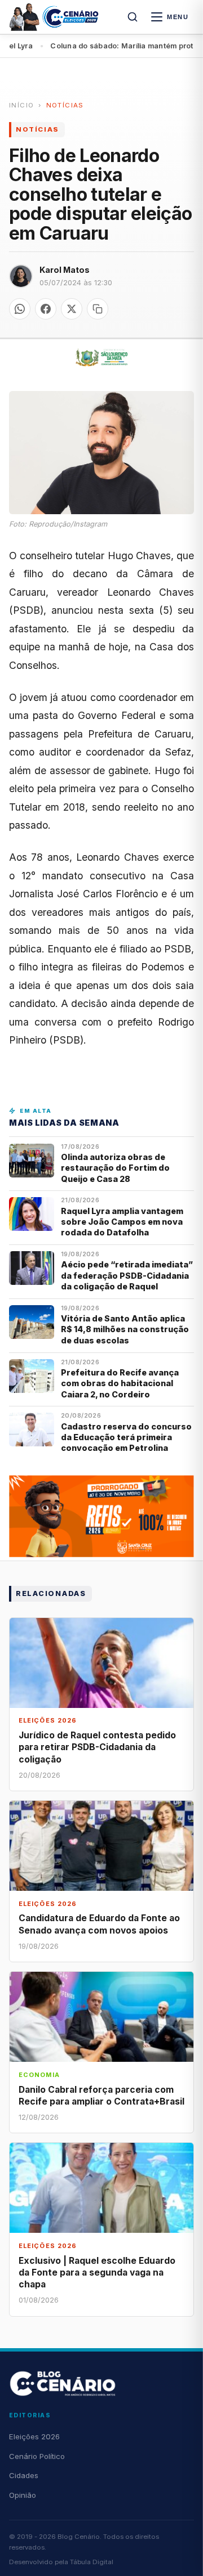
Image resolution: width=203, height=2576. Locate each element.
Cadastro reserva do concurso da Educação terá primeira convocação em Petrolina (126, 1437)
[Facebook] (46, 309)
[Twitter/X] (72, 309)
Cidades (24, 2475)
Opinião (23, 2495)
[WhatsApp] (20, 309)
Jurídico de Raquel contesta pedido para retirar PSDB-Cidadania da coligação (97, 1747)
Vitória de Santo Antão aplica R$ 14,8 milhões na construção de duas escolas (125, 1329)
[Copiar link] (98, 309)
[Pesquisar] (133, 17)
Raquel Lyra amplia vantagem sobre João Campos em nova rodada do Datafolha (122, 1222)
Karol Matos (65, 270)
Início (21, 105)
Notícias (65, 105)
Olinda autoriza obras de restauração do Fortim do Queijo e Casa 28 (115, 1168)
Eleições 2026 (34, 2436)
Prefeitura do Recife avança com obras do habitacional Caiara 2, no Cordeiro (120, 1383)
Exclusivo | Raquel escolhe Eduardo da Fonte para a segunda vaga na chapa (97, 2272)
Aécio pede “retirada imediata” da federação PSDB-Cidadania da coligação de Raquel (127, 1275)
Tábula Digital (92, 2562)
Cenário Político (37, 2456)
